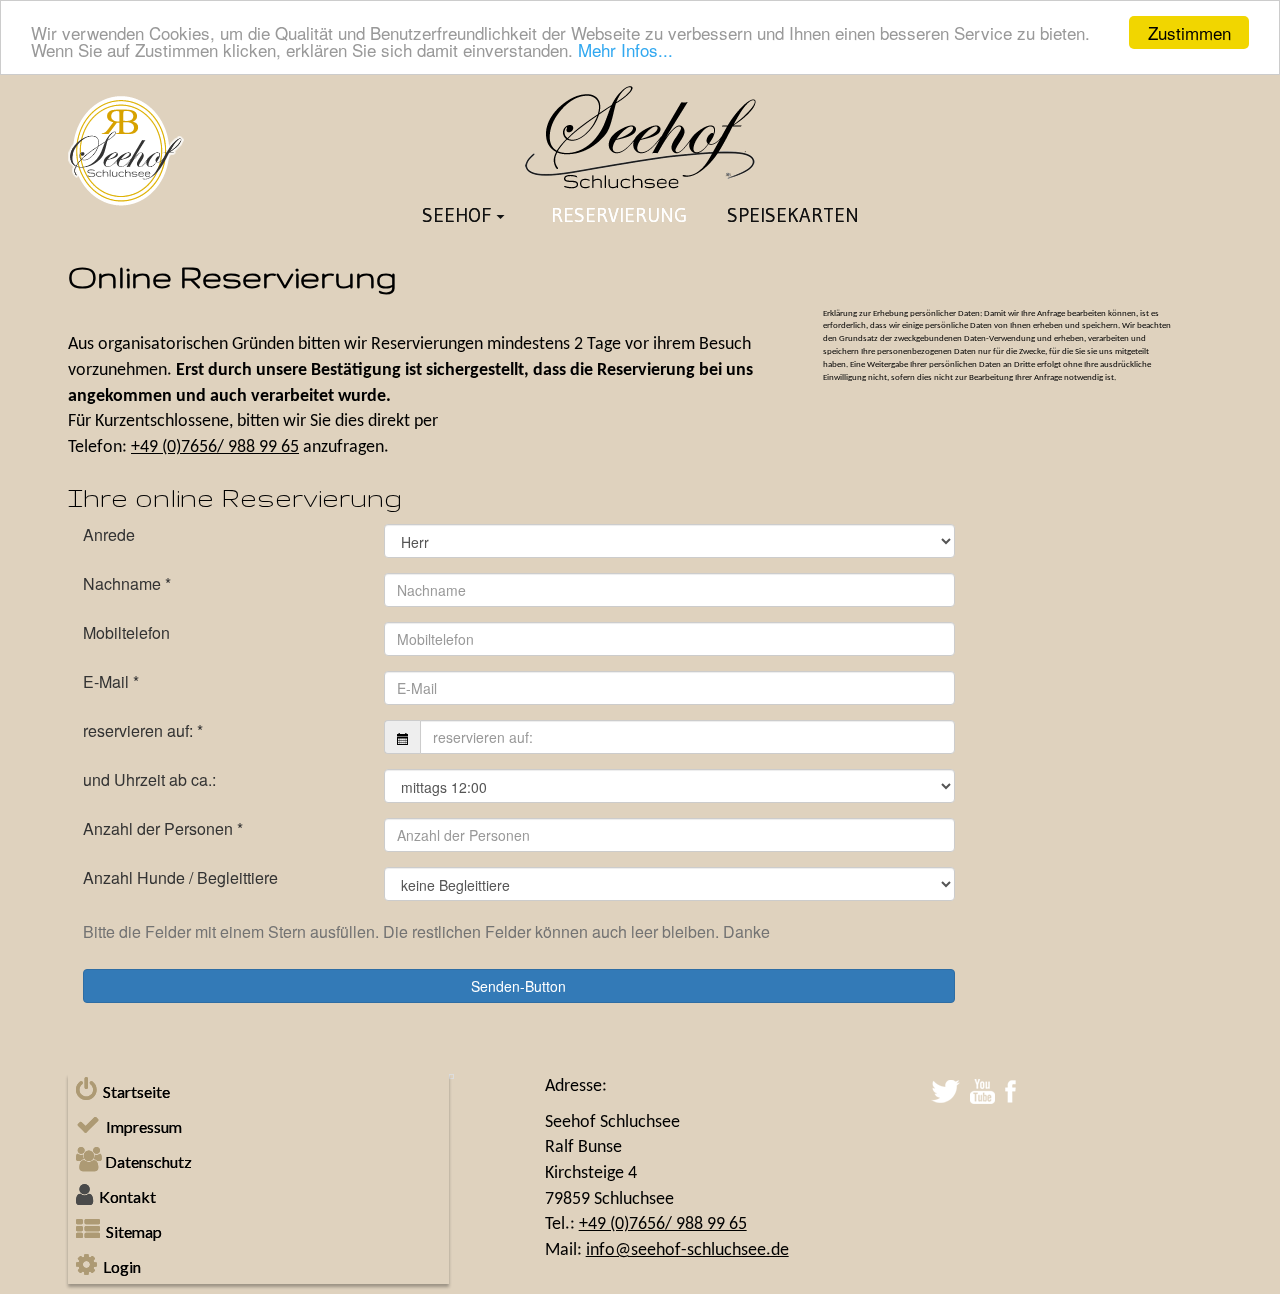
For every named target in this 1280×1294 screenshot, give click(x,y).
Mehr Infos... (625, 50)
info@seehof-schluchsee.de (687, 1250)
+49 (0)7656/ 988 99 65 (215, 447)
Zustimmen (1189, 32)
